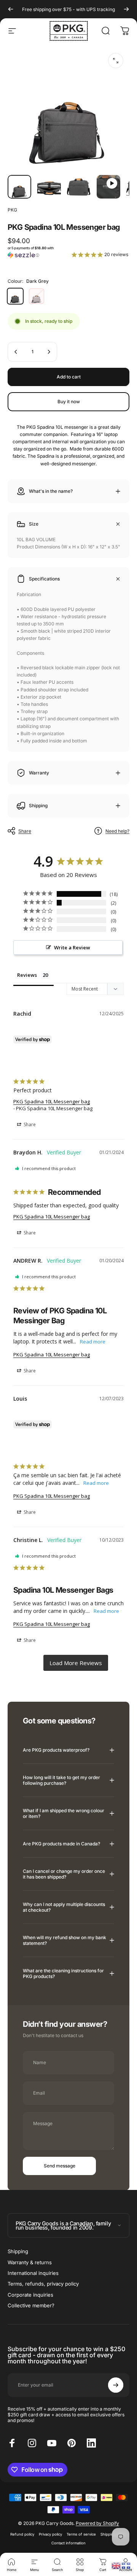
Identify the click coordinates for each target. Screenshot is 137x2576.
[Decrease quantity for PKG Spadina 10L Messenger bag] (16, 352)
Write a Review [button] (72, 947)
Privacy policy (50, 2534)
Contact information (68, 2543)
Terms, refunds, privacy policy (43, 2284)
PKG (12, 210)
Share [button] (29, 1124)
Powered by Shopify (97, 2523)
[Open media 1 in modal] (116, 61)
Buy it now (69, 402)
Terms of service (81, 2534)
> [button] (76, 1663)
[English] (116, 2565)
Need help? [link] (117, 831)
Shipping (18, 2251)
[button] (37, 252)
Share (25, 831)
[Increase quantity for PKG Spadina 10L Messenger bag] (49, 352)
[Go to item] (19, 187)
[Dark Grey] (15, 296)
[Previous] (11, 9)
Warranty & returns (30, 2262)
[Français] (126, 2565)
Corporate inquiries (30, 2295)
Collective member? (31, 2305)
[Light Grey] (37, 296)
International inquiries (33, 2273)
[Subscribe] (116, 2385)
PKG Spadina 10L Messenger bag (52, 1101)
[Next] (126, 9)
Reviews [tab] (27, 975)
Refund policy (22, 2534)
